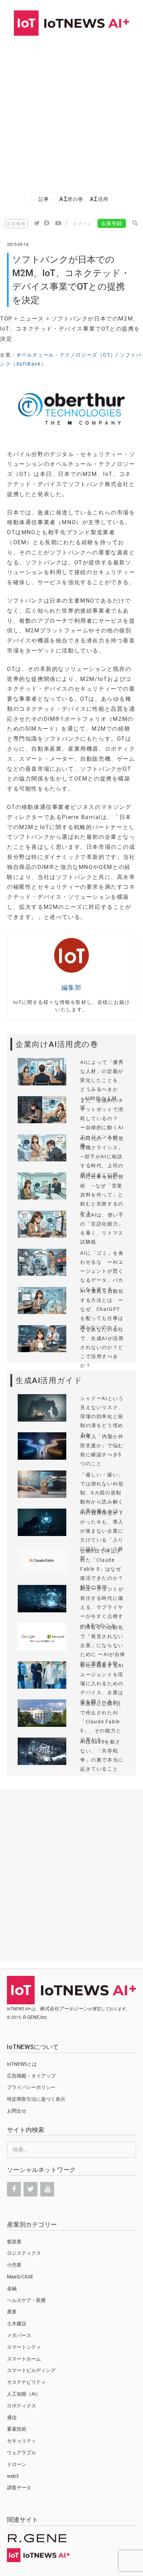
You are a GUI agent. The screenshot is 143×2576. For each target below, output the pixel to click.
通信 (12, 2417)
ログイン (83, 224)
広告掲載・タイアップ (31, 2076)
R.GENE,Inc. (36, 2017)
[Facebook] (14, 2189)
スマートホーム (24, 2359)
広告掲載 (16, 224)
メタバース (19, 2335)
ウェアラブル (22, 2453)
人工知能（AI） (24, 2394)
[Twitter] (31, 2189)
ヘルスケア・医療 (26, 2300)
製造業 (14, 2242)
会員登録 (112, 223)
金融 (12, 2288)
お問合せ (17, 2111)
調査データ (19, 2488)
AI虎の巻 (71, 199)
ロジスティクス (24, 2253)
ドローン (17, 2464)
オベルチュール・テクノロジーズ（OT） (66, 355)
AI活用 (99, 199)
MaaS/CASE (20, 2277)
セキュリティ (22, 2441)
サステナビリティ (26, 2382)
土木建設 (17, 2323)
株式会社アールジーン (64, 2008)
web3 (13, 2476)
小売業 (14, 2265)
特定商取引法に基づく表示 (36, 2099)
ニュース (32, 319)
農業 (12, 2312)
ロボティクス (22, 2406)
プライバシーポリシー (31, 2087)
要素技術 (17, 2429)
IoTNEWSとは (22, 2064)
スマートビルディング (31, 2370)
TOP (6, 319)
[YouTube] (47, 2189)
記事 (44, 199)
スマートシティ (24, 2347)
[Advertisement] (71, 111)
